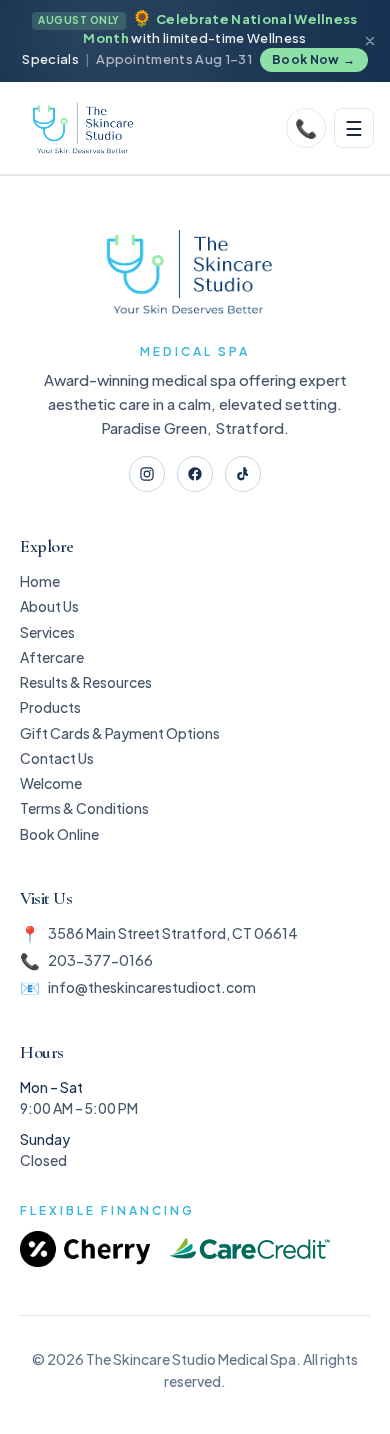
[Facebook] (195, 474)
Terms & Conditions (84, 808)
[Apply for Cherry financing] (85, 1249)
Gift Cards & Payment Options (120, 733)
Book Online (59, 834)
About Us (49, 606)
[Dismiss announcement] (370, 41)
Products (50, 707)
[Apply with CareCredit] (250, 1249)
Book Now (314, 59)
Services (47, 632)
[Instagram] (147, 474)
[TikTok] (243, 474)
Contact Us (57, 758)
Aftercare (52, 657)
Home (40, 581)
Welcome (51, 783)
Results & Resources (86, 682)
